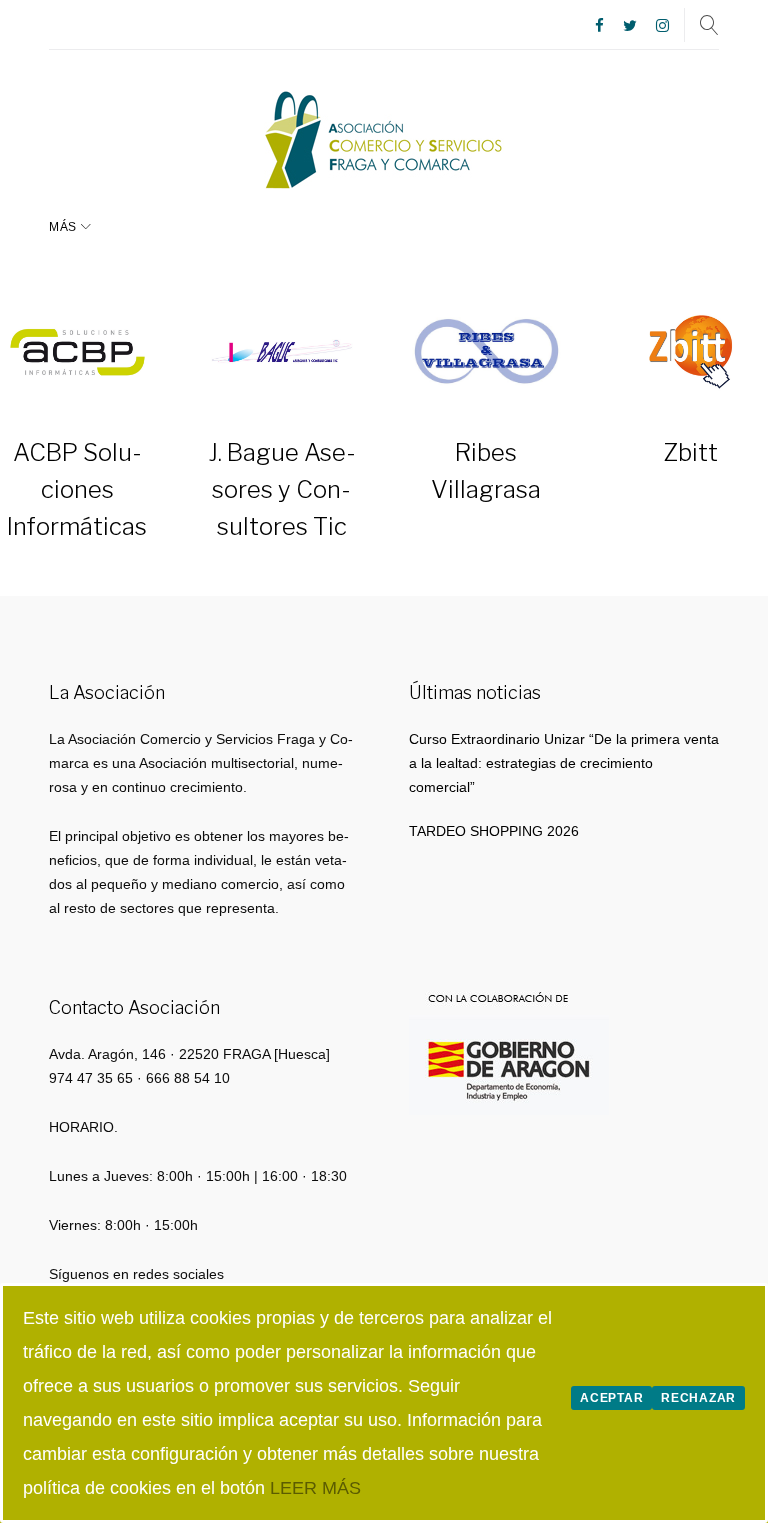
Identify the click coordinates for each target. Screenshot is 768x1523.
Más (63, 227)
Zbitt (690, 452)
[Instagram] (662, 26)
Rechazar (698, 1398)
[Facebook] (599, 26)
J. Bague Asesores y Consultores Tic (282, 489)
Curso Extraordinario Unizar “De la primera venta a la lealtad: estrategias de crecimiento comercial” (564, 763)
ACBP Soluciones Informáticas (77, 489)
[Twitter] (630, 26)
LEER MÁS (315, 1488)
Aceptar (611, 1398)
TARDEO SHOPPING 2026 (494, 831)
